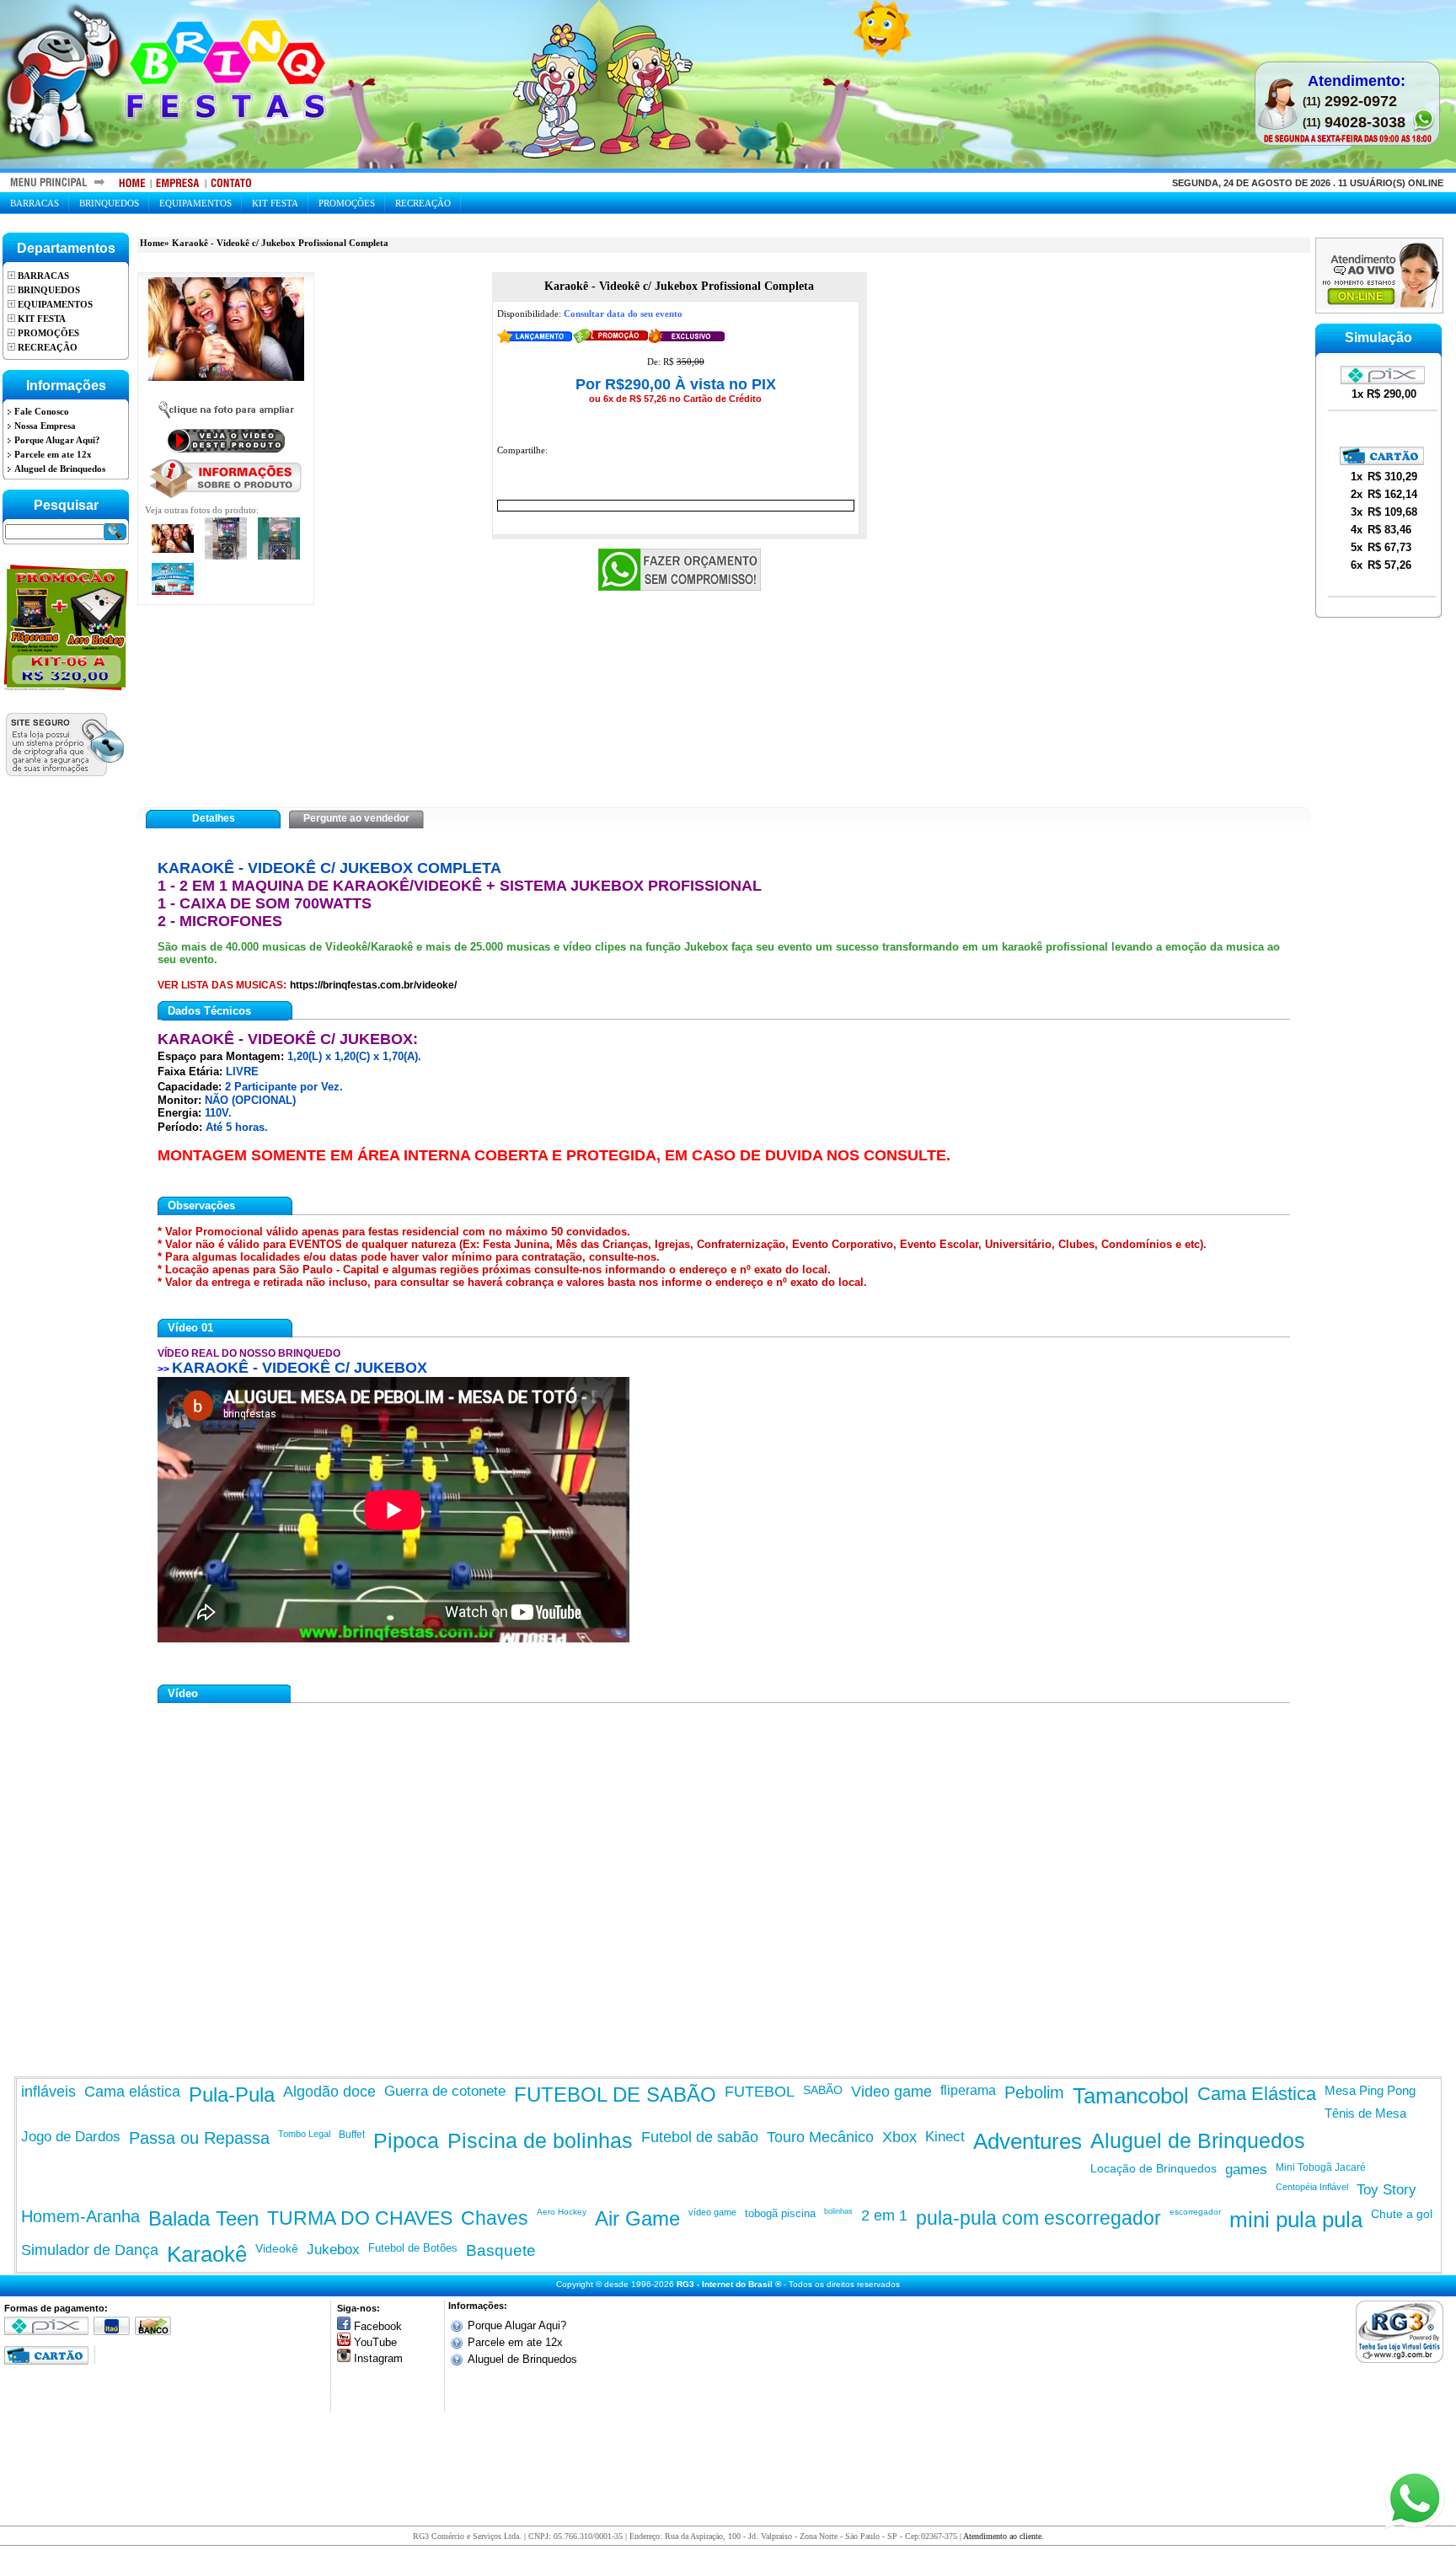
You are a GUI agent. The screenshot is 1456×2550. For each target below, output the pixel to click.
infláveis (48, 2092)
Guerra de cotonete (445, 2091)
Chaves (495, 2218)
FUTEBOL (760, 2092)
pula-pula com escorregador (1038, 2218)
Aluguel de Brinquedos (1198, 2140)
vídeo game (712, 2212)
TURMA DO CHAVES (360, 2218)
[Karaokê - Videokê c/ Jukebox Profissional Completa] (226, 329)
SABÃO (823, 2090)
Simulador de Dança (90, 2250)
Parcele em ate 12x (515, 2342)
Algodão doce (329, 2092)
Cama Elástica (1257, 2094)
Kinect (945, 2137)
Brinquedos (109, 203)
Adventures (1028, 2141)
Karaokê (207, 2254)
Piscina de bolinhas (540, 2140)
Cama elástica (132, 2092)
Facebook (378, 2326)
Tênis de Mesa (1365, 2113)
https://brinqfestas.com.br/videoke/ (373, 985)
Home (152, 243)
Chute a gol (1402, 2214)
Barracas (35, 203)
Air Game (637, 2218)
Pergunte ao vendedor (356, 818)
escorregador (1195, 2212)
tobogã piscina (780, 2213)
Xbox (899, 2137)
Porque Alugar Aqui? (517, 2325)
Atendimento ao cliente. (1004, 2536)
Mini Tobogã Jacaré (1321, 2167)
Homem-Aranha (80, 2216)
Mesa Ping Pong (1370, 2090)
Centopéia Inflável (1312, 2187)
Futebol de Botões (413, 2248)
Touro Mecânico (820, 2137)
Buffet (352, 2135)
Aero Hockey (562, 2212)
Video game (891, 2092)
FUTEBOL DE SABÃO (615, 2095)
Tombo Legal (304, 2134)
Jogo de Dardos (71, 2137)
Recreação (423, 203)
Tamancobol (1131, 2096)
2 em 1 (884, 2215)
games (1246, 2170)
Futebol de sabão (700, 2137)
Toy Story (1386, 2190)
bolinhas (838, 2211)
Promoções (347, 203)
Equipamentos (195, 203)
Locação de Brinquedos (1154, 2168)
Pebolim (1034, 2092)
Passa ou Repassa (199, 2138)
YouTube (375, 2342)
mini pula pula (1296, 2220)
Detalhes (214, 818)
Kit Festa (275, 203)
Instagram (378, 2358)
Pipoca (406, 2140)
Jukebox (333, 2250)
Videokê (277, 2248)
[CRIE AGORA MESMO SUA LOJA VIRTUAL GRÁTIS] (1404, 2332)
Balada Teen (203, 2218)
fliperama (968, 2090)
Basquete (501, 2250)
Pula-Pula (232, 2095)
